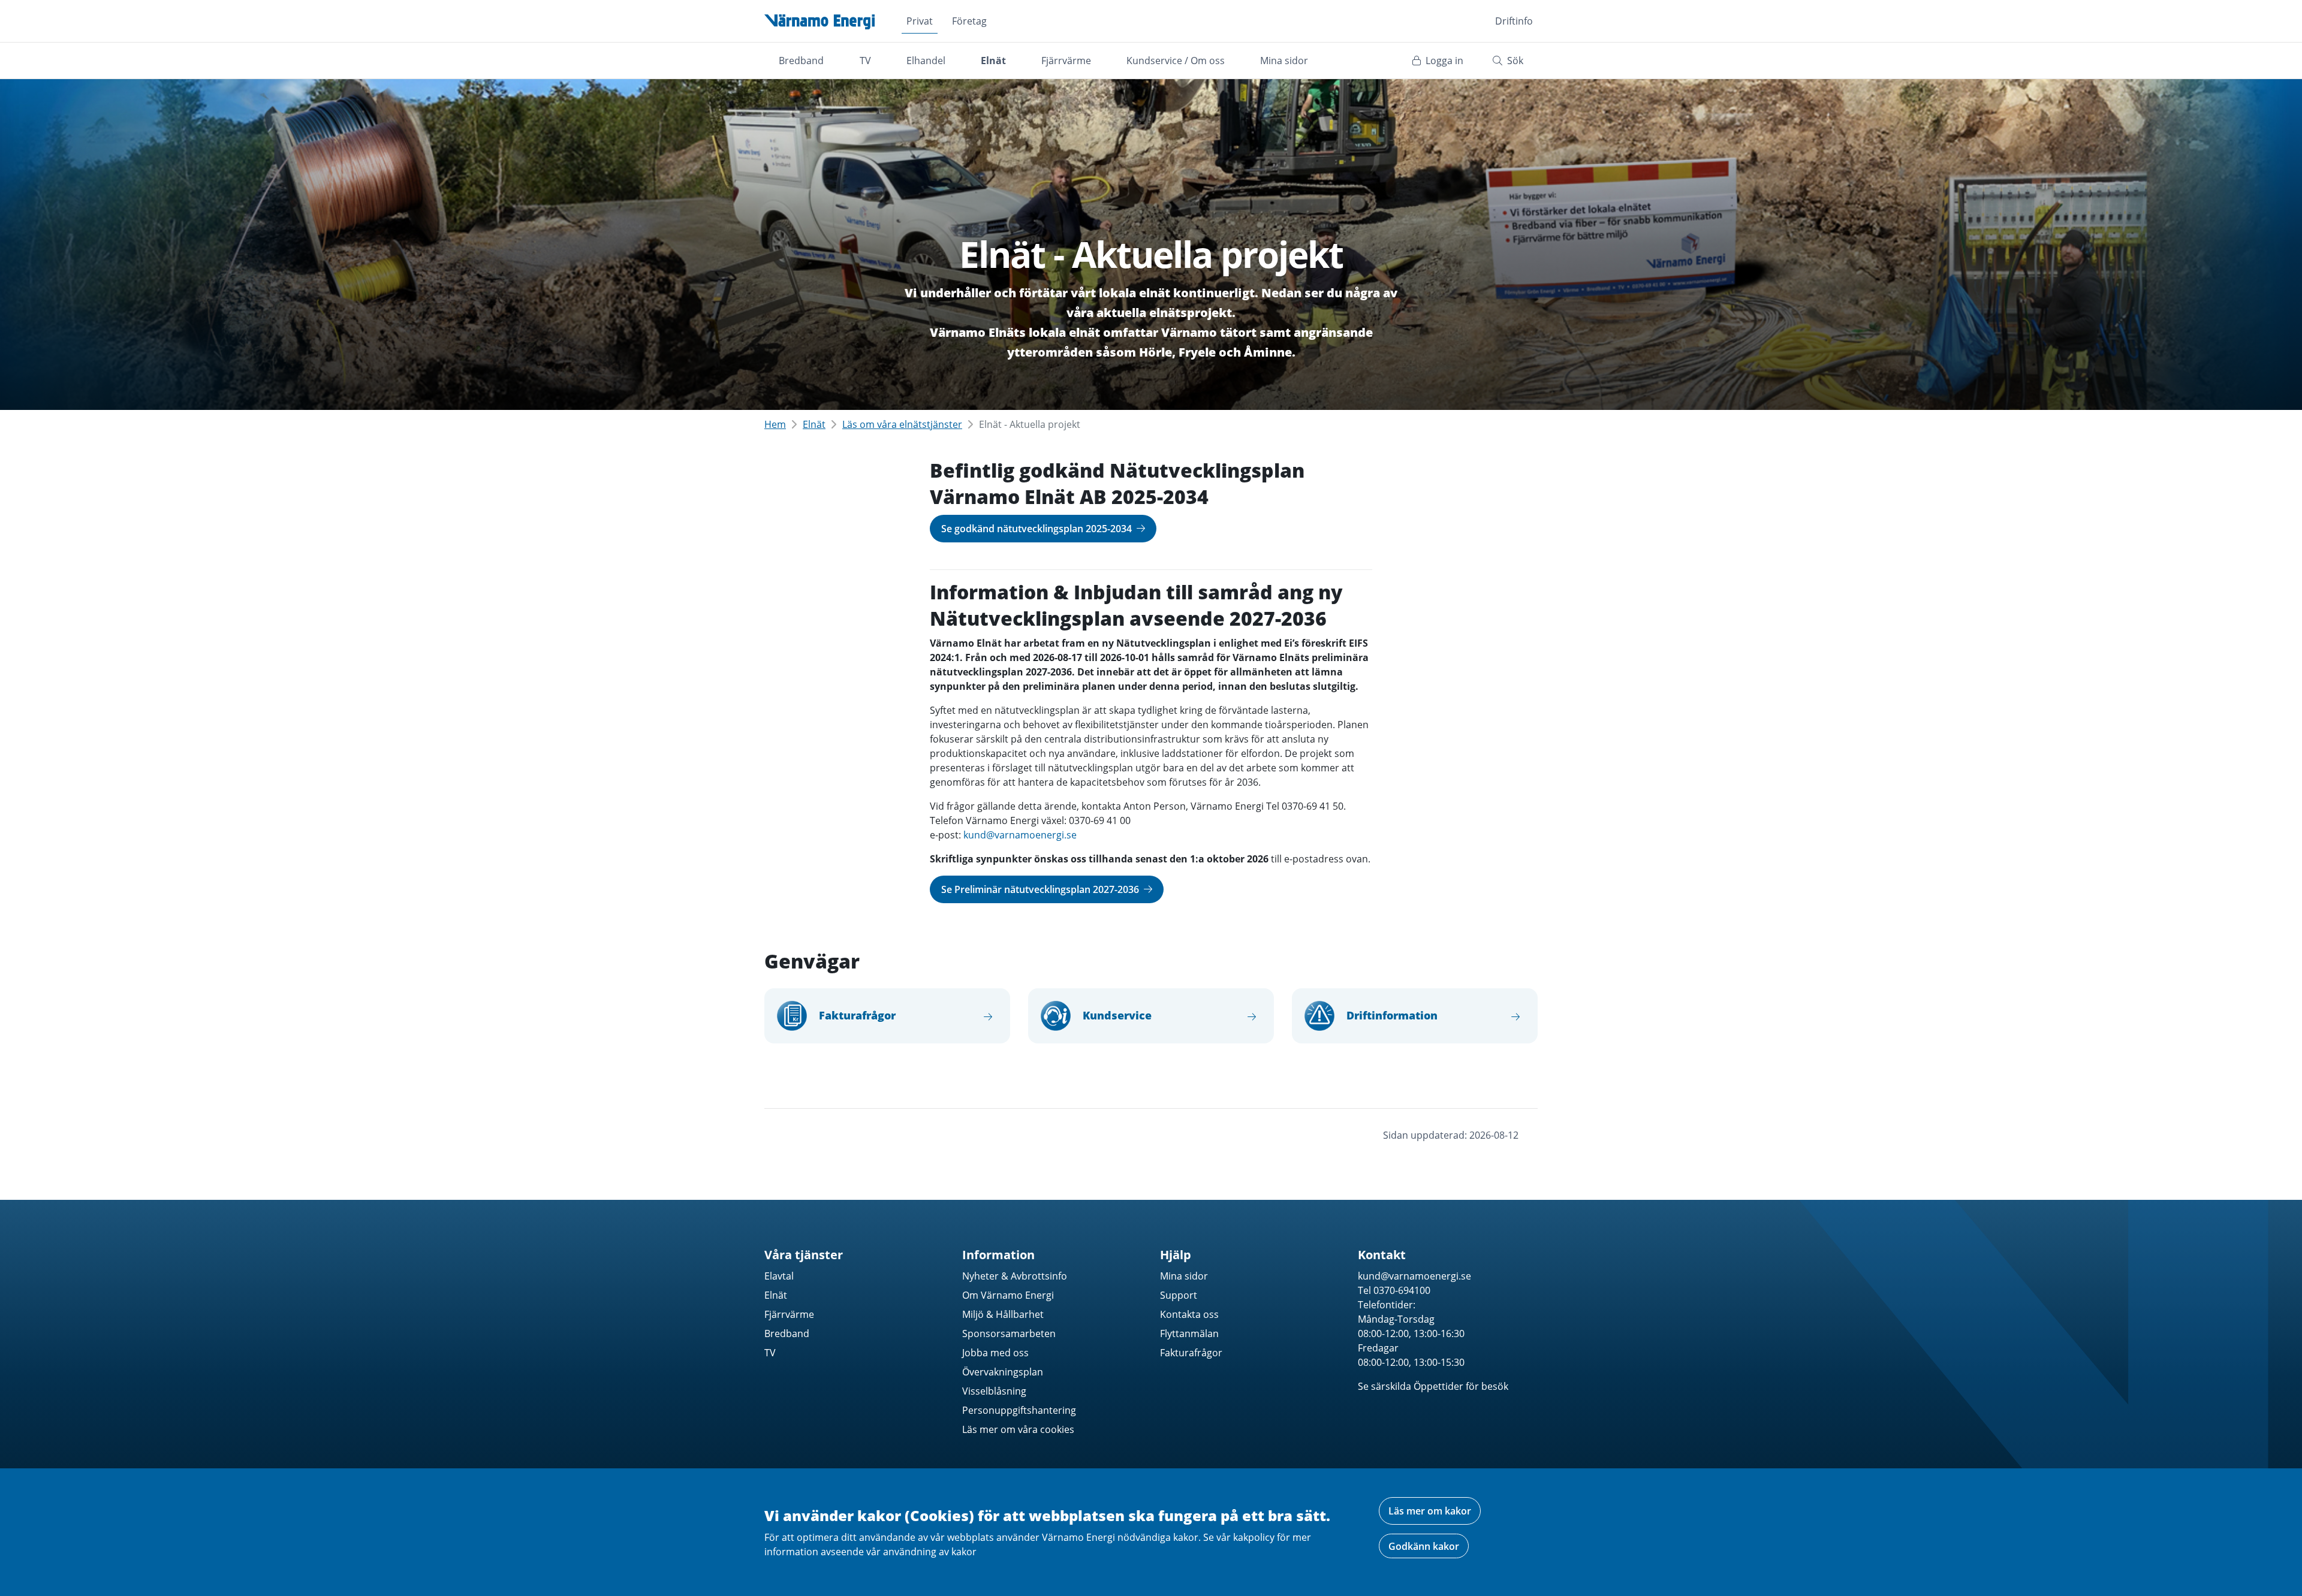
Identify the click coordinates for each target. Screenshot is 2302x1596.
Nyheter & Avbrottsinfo (1015, 1276)
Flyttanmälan (1189, 1333)
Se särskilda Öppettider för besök (1433, 1386)
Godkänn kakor (1424, 1546)
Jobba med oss (995, 1353)
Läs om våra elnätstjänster (902, 424)
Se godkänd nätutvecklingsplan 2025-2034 (1038, 529)
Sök (1514, 61)
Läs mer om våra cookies (1018, 1429)
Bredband (801, 61)
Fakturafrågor (1191, 1353)
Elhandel (926, 61)
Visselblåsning (994, 1391)
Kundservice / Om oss (1176, 61)
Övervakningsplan (1003, 1372)
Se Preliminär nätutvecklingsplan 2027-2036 (1041, 889)
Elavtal (779, 1276)
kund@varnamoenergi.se (1020, 835)
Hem (775, 424)
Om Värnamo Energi (1008, 1295)
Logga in (1443, 61)
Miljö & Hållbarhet (1003, 1314)
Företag (969, 21)
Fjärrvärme (1066, 61)
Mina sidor (1284, 61)
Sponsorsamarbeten (1009, 1333)
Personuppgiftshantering (1019, 1410)
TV (865, 61)
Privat (920, 21)
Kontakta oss (1189, 1314)
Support (1179, 1295)
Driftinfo (1514, 21)
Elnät (993, 61)
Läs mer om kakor (1430, 1511)
